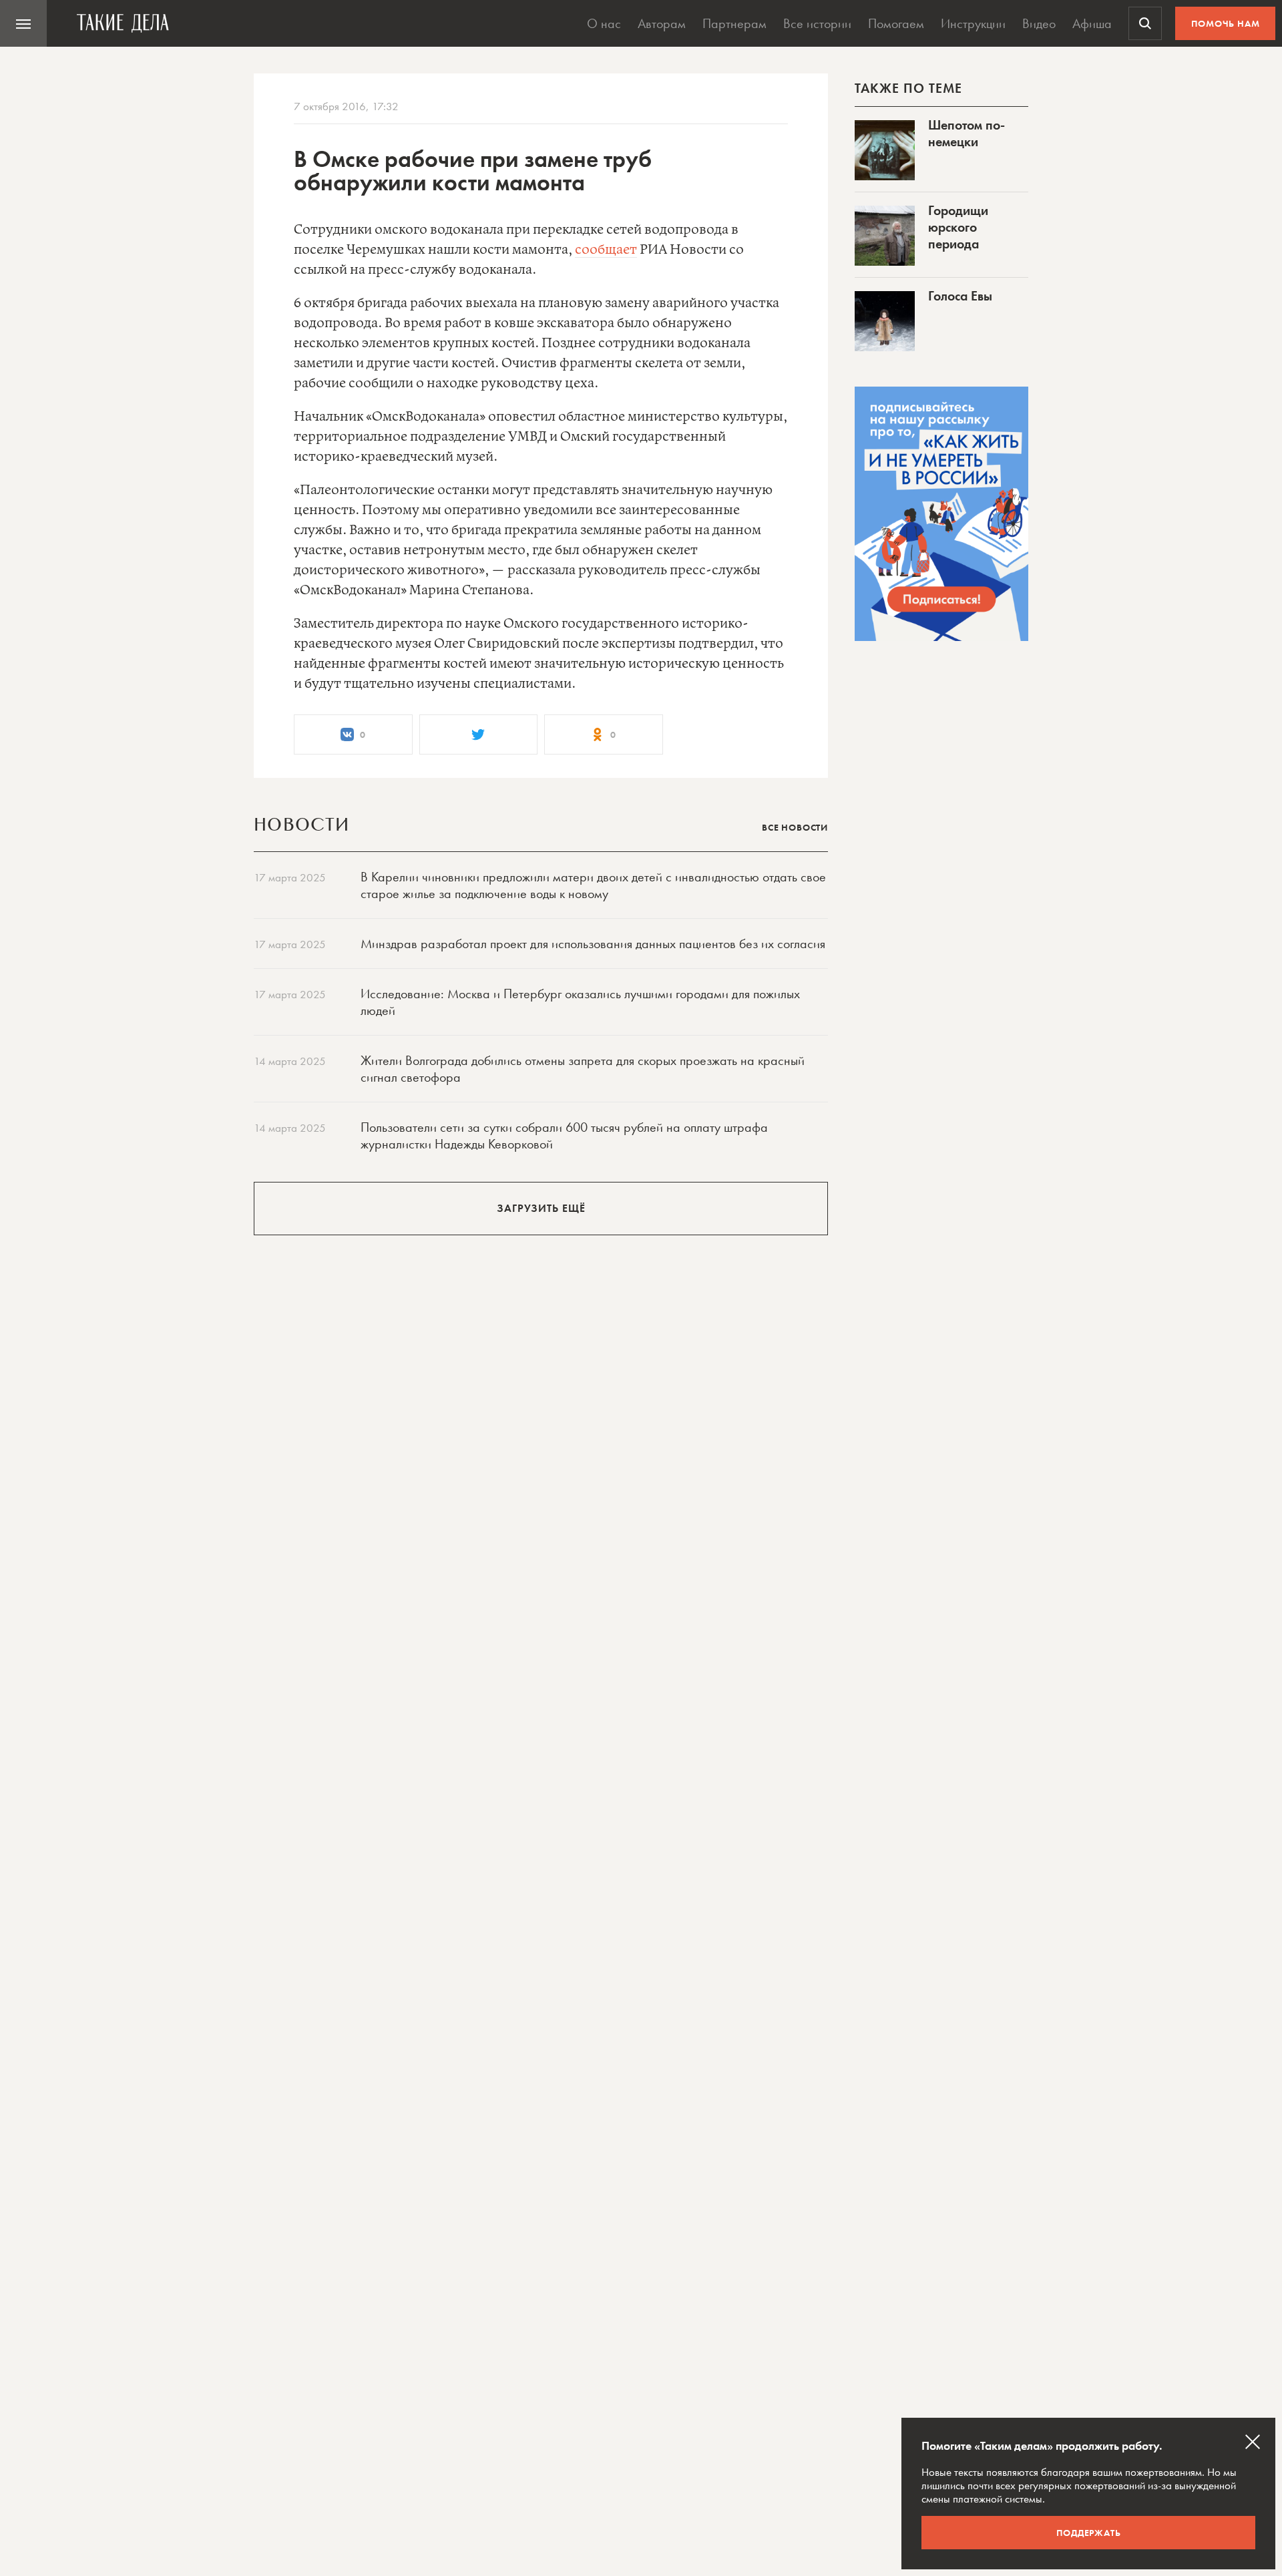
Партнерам (734, 23)
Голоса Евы (960, 296)
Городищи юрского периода (958, 227)
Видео (1039, 23)
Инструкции (973, 23)
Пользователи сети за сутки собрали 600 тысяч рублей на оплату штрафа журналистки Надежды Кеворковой (564, 1135)
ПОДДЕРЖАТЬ (1089, 2533)
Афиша (1092, 23)
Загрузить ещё (541, 1208)
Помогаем (896, 23)
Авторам (662, 23)
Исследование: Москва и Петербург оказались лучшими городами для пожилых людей (580, 1002)
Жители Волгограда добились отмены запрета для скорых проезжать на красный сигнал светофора (583, 1069)
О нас (604, 23)
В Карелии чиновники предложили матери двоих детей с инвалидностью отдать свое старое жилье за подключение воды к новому (593, 885)
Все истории (817, 23)
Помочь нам (1226, 23)
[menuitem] (23, 23)
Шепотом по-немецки (967, 133)
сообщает (606, 250)
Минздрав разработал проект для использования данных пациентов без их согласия (593, 943)
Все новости (795, 827)
